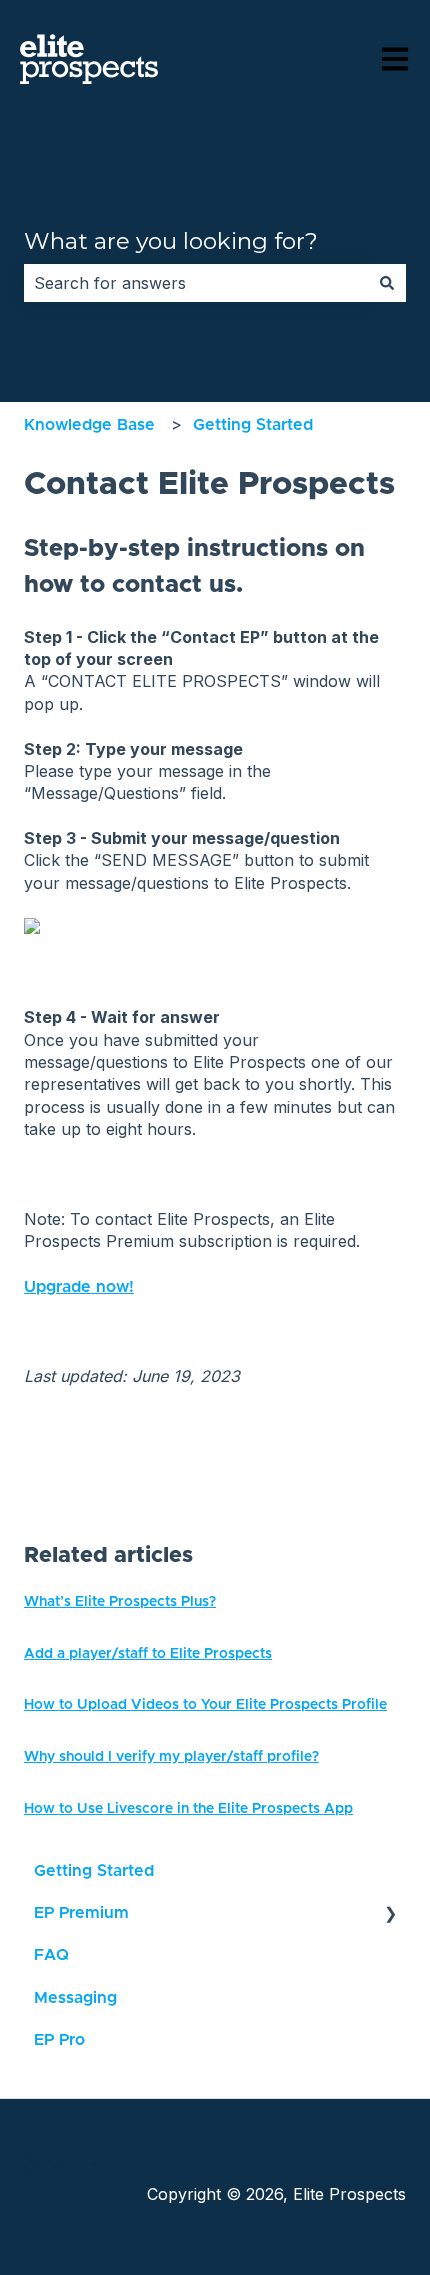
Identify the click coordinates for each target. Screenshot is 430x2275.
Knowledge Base (89, 425)
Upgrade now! (79, 1287)
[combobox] (196, 283)
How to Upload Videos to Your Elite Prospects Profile (205, 1705)
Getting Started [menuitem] (94, 1871)
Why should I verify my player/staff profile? (171, 1757)
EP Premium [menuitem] (81, 1913)
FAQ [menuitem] (51, 1955)
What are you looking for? (171, 241)
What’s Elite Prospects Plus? (120, 1602)
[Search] (387, 283)
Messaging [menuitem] (75, 1998)
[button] (390, 1914)
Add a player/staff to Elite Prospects (148, 1654)
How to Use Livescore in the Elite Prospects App (188, 1809)
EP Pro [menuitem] (59, 2040)
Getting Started (253, 425)
